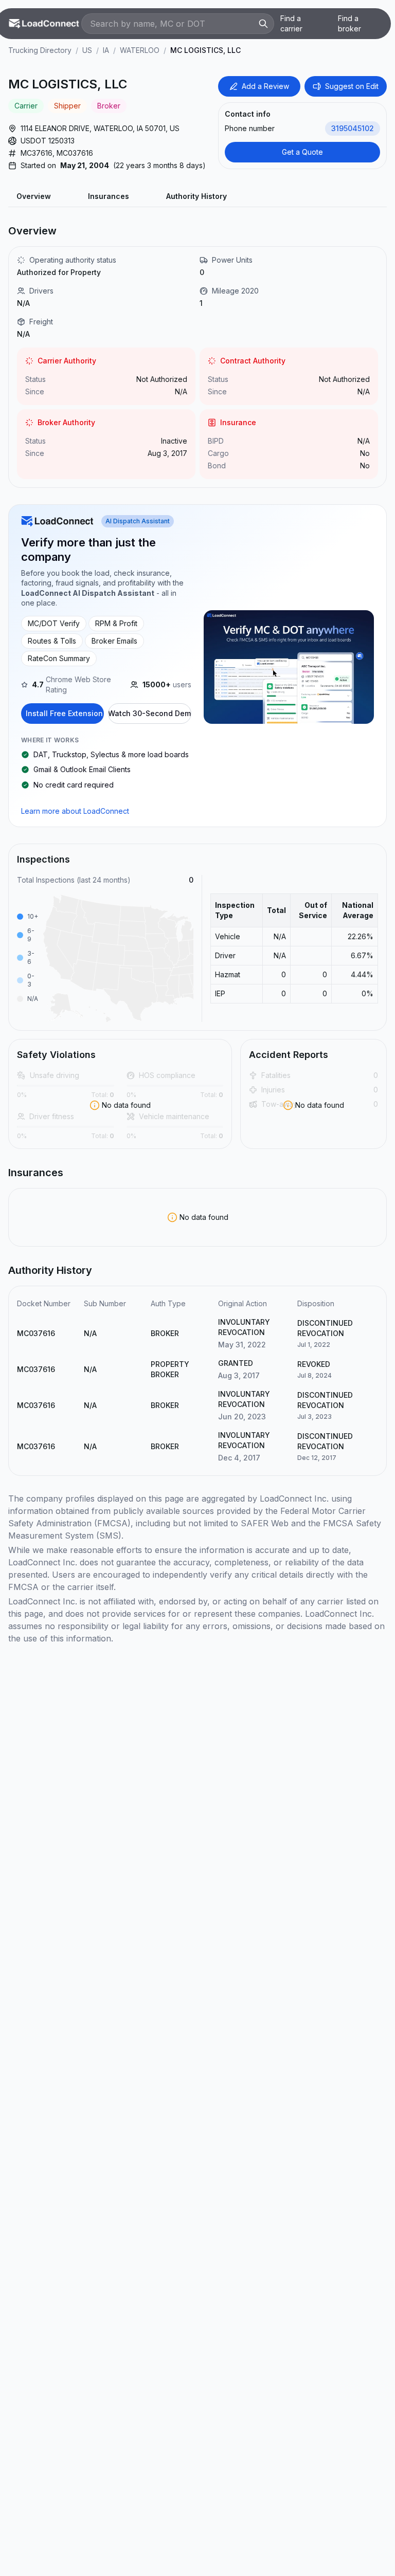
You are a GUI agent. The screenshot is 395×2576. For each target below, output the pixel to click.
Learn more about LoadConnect (75, 811)
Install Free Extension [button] (64, 713)
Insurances (109, 196)
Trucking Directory (40, 50)
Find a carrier (291, 23)
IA (106, 50)
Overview (34, 196)
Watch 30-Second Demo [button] (150, 713)
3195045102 (353, 128)
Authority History (196, 196)
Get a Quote (302, 152)
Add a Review (265, 86)
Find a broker (349, 23)
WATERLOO (140, 50)
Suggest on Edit (352, 86)
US (87, 50)
